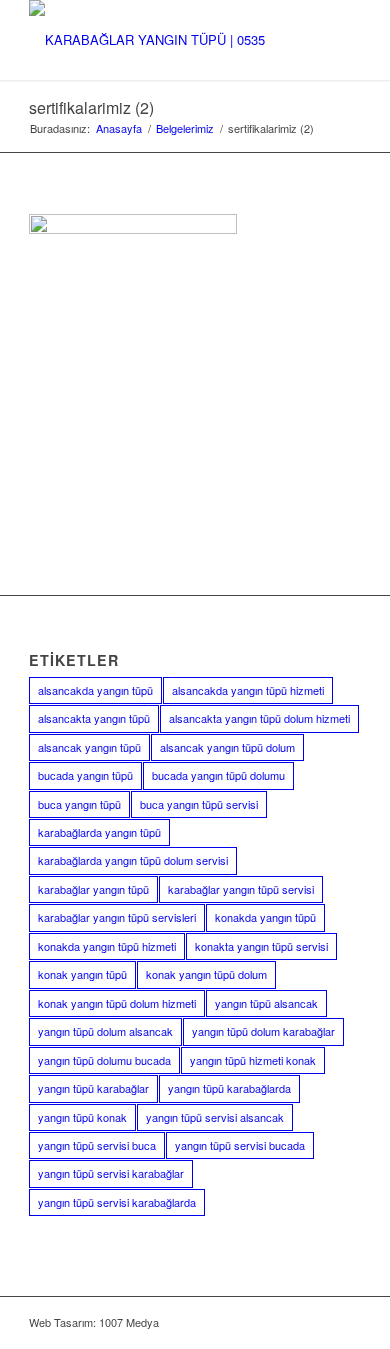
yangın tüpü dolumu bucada (104, 1060)
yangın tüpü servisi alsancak (215, 1117)
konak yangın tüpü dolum (206, 974)
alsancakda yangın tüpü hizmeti (248, 690)
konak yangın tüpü (82, 974)
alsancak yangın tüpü (89, 747)
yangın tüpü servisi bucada (240, 1145)
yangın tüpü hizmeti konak (253, 1060)
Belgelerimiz (185, 128)
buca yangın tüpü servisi (199, 804)
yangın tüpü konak (82, 1117)
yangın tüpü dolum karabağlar (263, 1031)
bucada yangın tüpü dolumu (218, 775)
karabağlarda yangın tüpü (99, 832)
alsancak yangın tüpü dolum (227, 747)
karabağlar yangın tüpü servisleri (117, 917)
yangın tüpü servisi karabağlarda (117, 1202)
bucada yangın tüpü (85, 775)
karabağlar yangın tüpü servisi (241, 889)
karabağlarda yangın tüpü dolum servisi (133, 860)
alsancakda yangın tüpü (95, 690)
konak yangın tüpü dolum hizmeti (117, 1003)
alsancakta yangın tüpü (94, 718)
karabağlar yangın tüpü (93, 889)
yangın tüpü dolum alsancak (105, 1031)
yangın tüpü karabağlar (93, 1088)
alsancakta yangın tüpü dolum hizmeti (259, 718)
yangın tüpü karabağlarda (229, 1088)
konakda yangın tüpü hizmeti (107, 946)
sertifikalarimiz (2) (91, 107)
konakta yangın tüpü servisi (261, 946)
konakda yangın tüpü (265, 917)
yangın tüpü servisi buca (97, 1145)
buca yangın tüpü (79, 804)
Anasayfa (119, 128)
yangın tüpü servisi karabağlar (111, 1173)
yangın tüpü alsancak (266, 1003)
